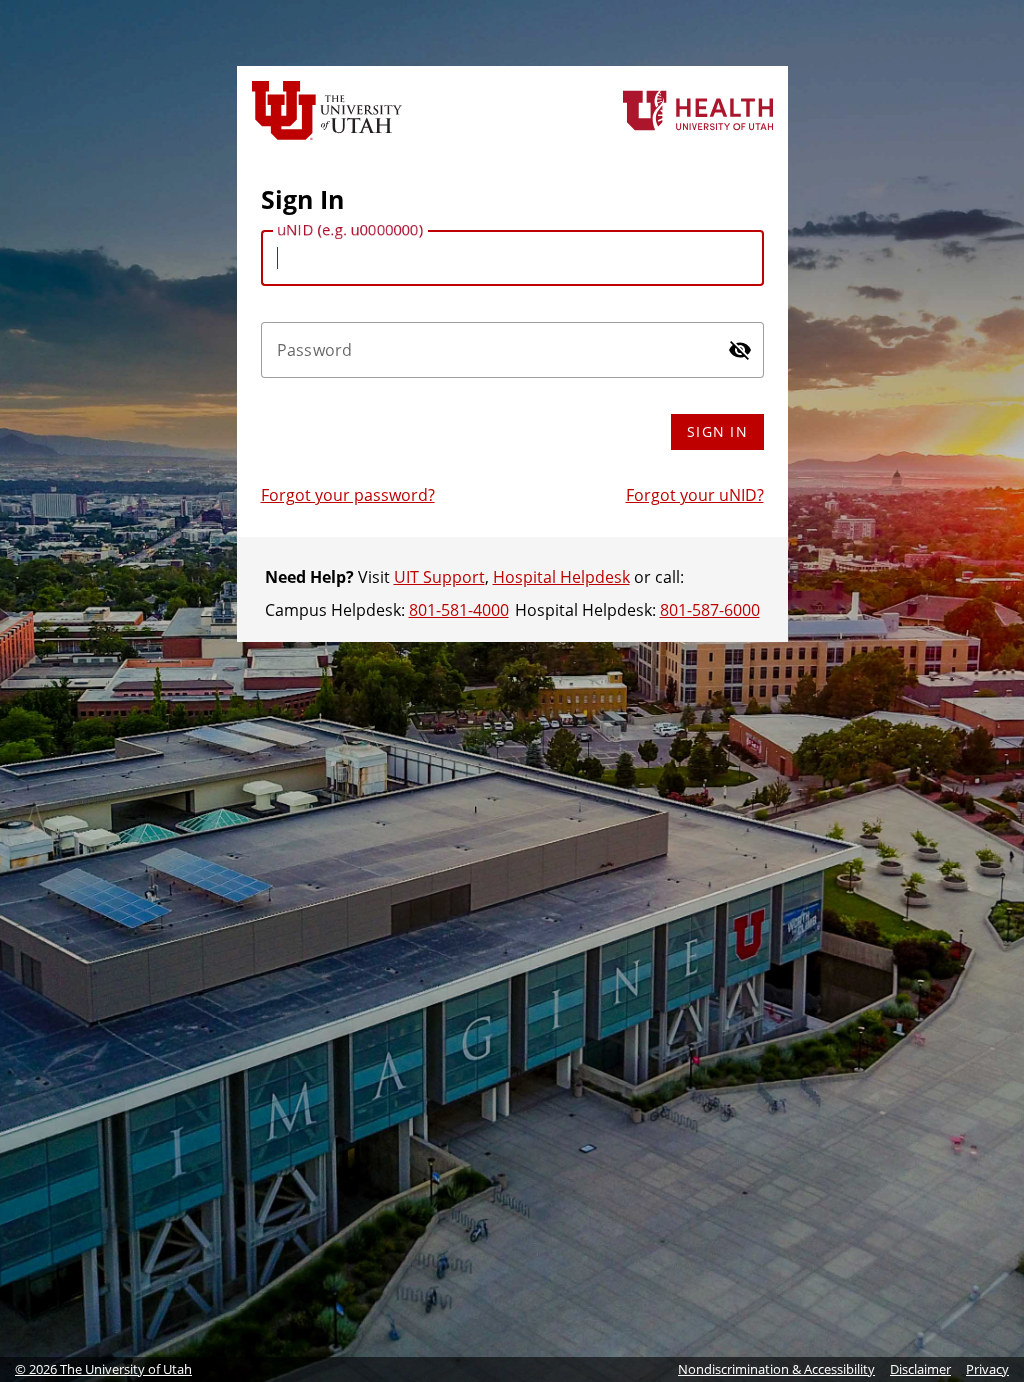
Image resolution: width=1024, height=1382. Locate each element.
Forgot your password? (348, 495)
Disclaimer (920, 1369)
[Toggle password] (740, 350)
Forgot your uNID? (695, 495)
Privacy (987, 1369)
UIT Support (439, 577)
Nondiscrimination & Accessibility (776, 1369)
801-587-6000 (710, 610)
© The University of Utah (103, 1369)
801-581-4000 (459, 610)
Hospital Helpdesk (561, 577)
